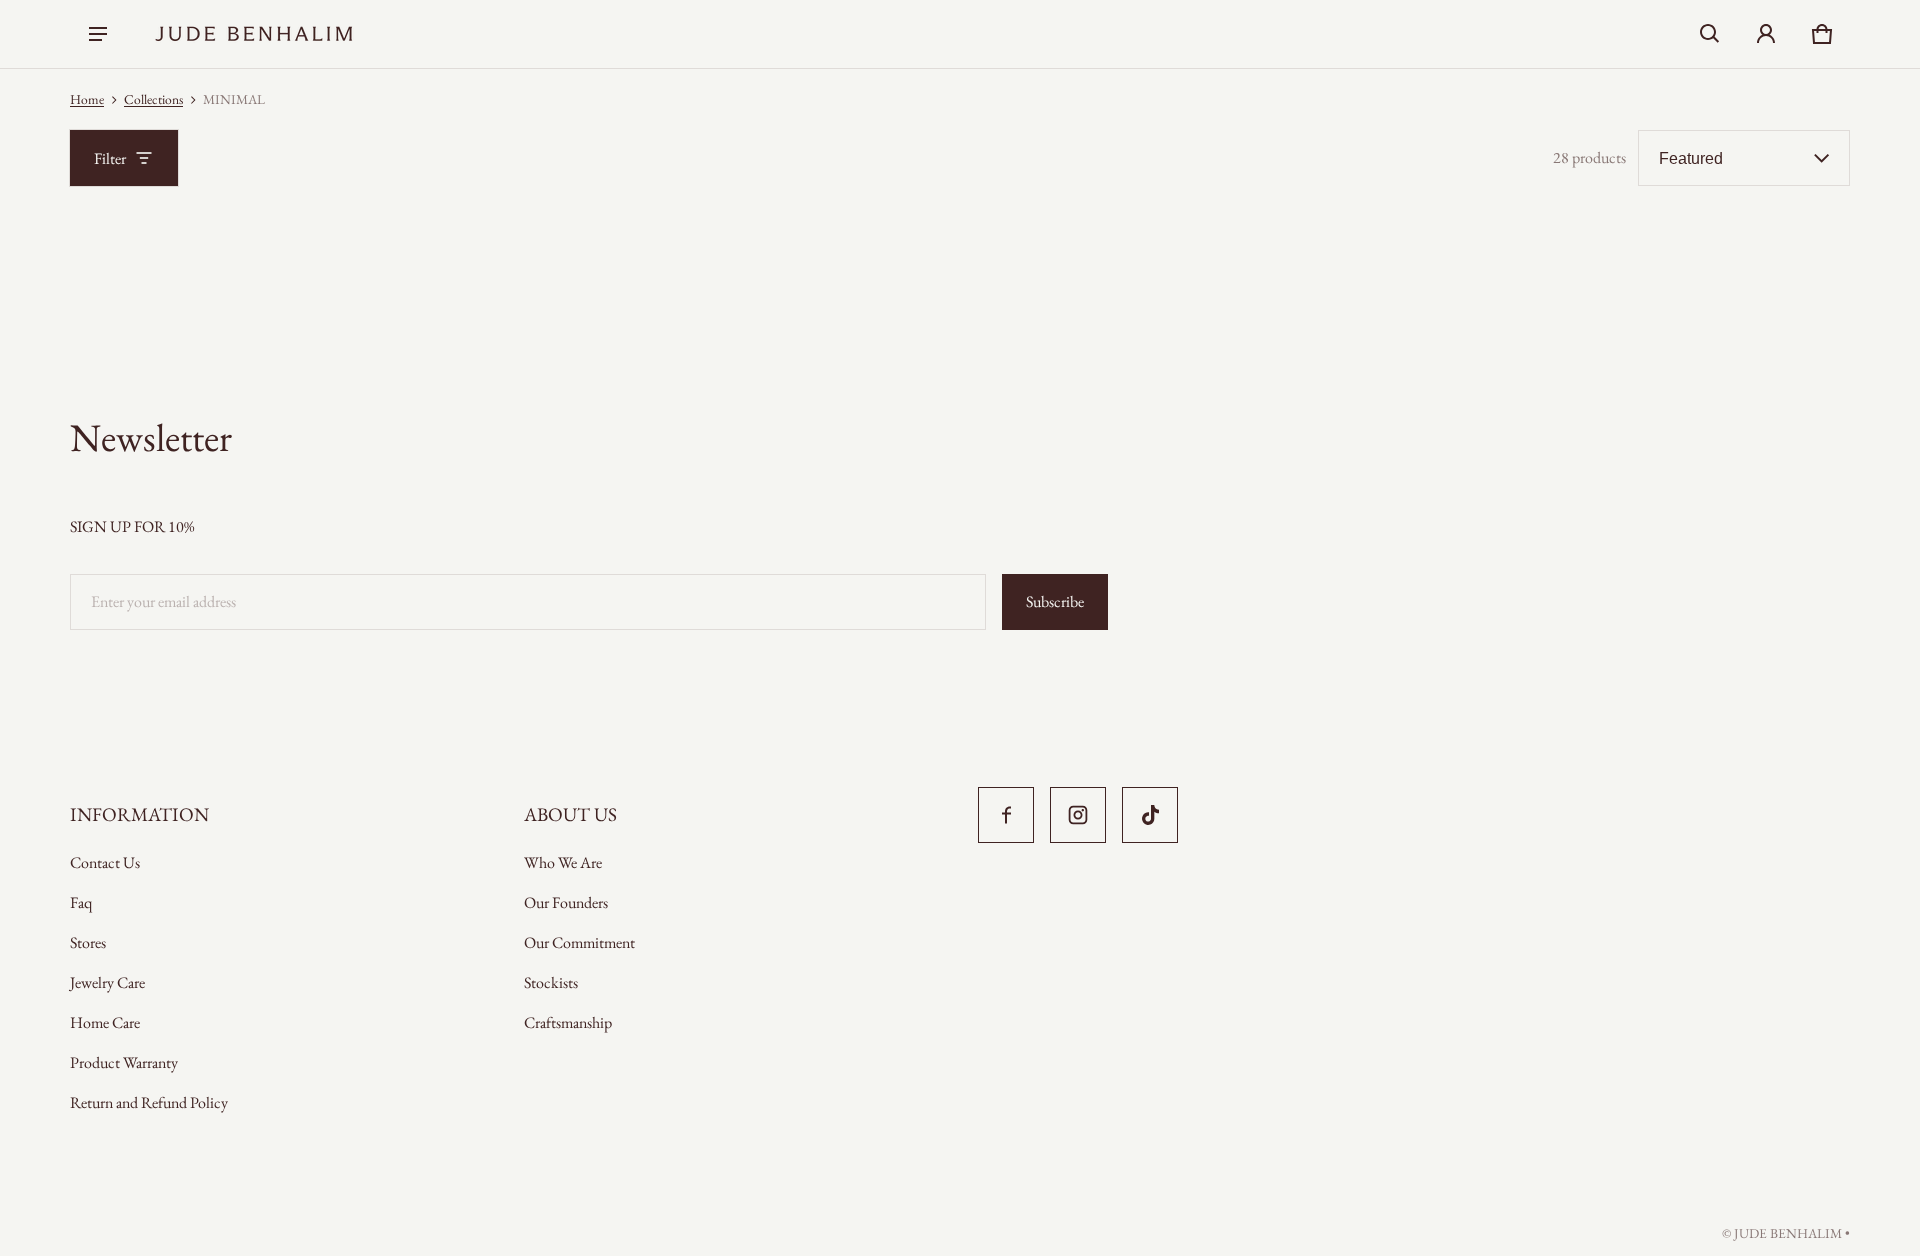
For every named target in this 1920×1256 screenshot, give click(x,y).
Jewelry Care (107, 982)
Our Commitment (579, 942)
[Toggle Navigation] (98, 34)
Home (87, 99)
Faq (81, 902)
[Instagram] (1078, 815)
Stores (88, 942)
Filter (110, 158)
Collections (153, 99)
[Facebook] (1006, 815)
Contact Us (105, 862)
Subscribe (1055, 601)
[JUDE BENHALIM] (254, 34)
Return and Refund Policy (149, 1102)
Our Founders (566, 902)
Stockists (551, 982)
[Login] (1766, 34)
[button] (1710, 34)
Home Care (105, 1022)
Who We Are (563, 862)
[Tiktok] (1150, 815)
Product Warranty (124, 1062)
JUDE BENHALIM (1788, 1233)
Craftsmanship (568, 1022)
